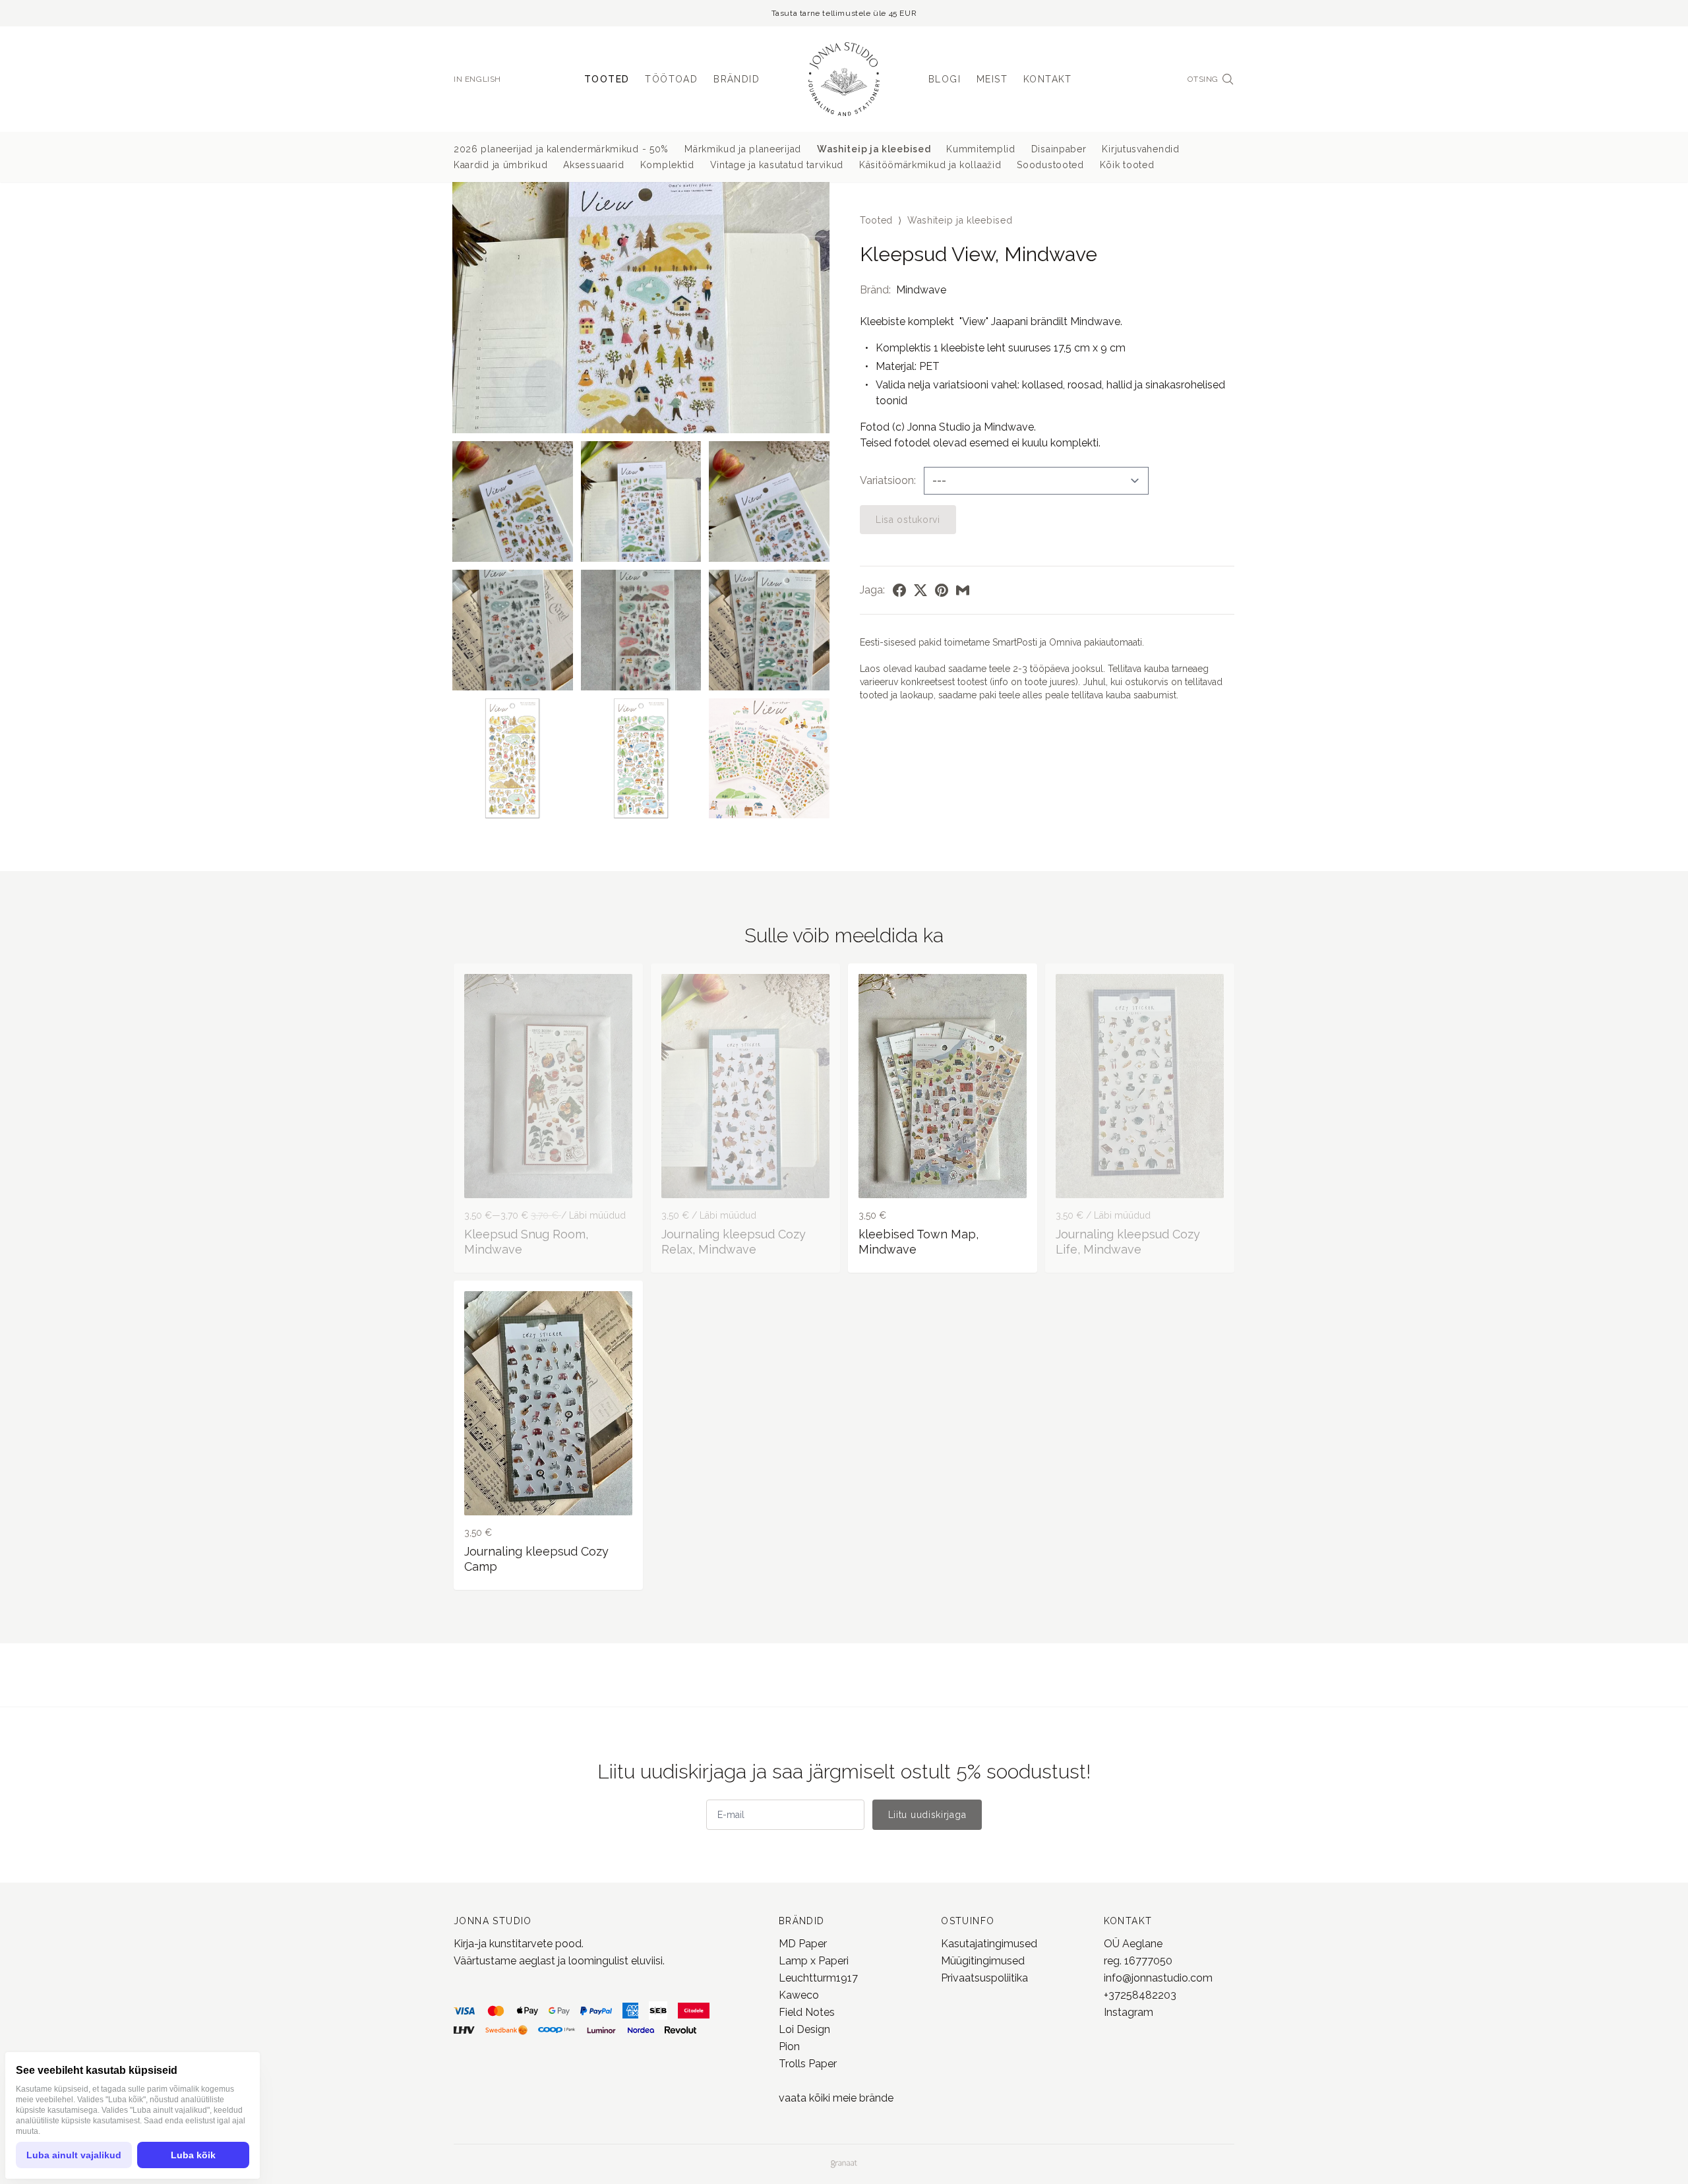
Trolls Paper (808, 2064)
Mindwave (921, 290)
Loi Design (804, 2029)
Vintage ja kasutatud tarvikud (777, 165)
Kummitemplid (980, 149)
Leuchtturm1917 (818, 1978)
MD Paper (803, 1944)
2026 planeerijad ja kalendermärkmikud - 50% (561, 149)
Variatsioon (887, 480)
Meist (992, 79)
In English (477, 79)
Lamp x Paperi (814, 1961)
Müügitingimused (983, 1961)
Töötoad (671, 79)
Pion (789, 2047)
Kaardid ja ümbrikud (500, 165)
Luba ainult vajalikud (74, 2155)
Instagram (1129, 2012)
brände (875, 2098)
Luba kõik (193, 2155)
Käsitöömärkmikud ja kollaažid (930, 165)
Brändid (737, 79)
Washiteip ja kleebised (874, 149)
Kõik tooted (1127, 165)
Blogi (945, 79)
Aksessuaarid (593, 165)
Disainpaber (1059, 149)
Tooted (607, 79)
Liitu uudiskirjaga (927, 1815)
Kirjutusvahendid (1140, 149)
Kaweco (799, 1995)
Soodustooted (1050, 165)
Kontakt (1048, 79)
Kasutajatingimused (989, 1944)
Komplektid (667, 165)
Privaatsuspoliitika (984, 1978)
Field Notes (807, 2012)
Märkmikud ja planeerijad (743, 149)
